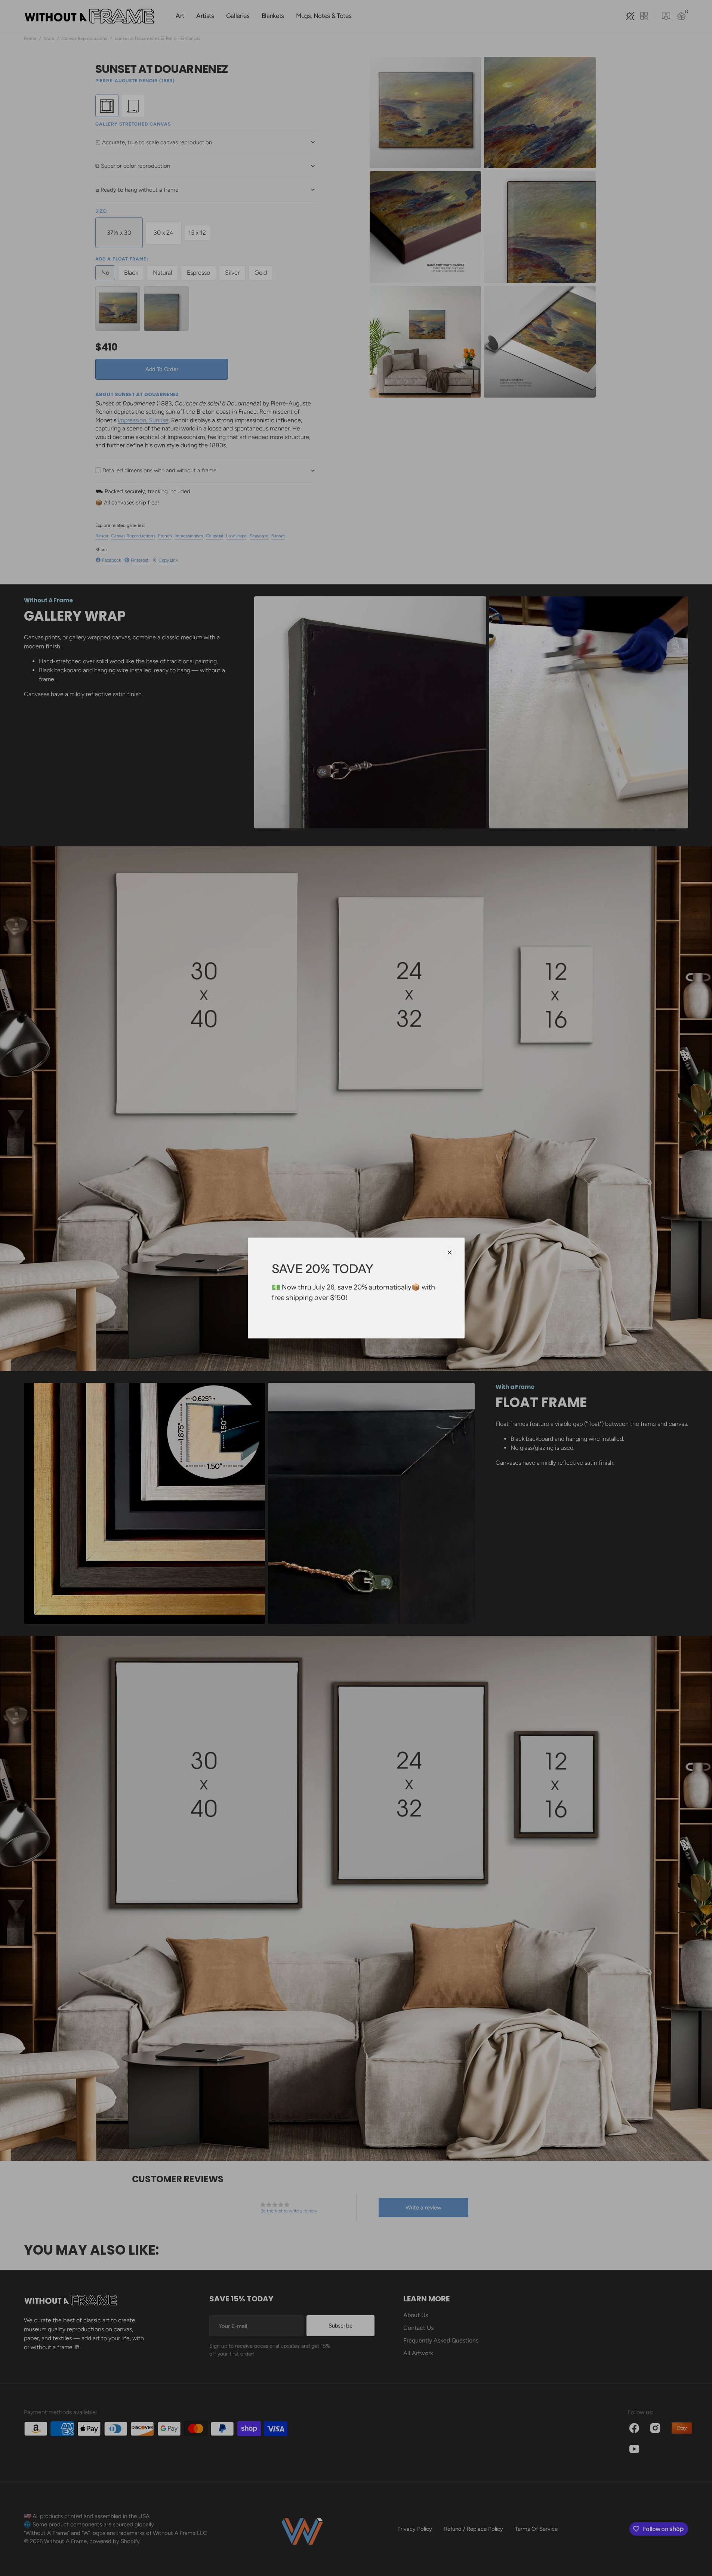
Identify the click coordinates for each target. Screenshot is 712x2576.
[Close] (450, 1253)
